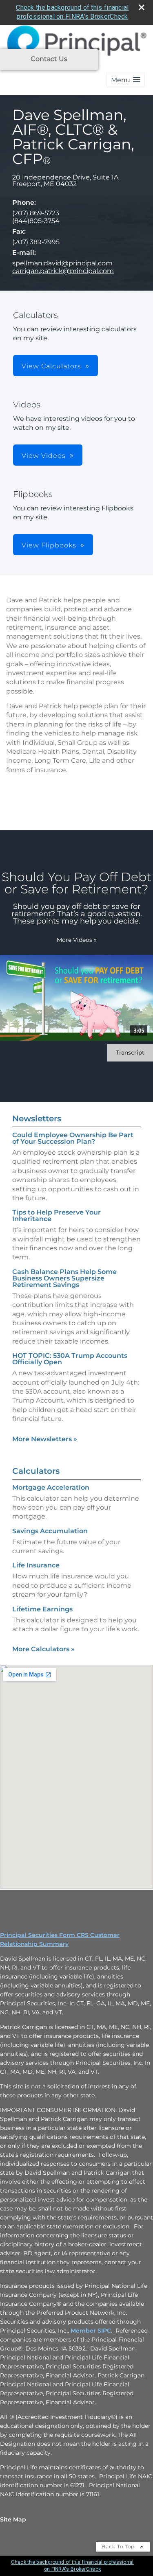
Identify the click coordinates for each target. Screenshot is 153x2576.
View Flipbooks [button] (49, 545)
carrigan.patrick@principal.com (63, 271)
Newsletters (37, 1118)
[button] (126, 80)
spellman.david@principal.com (62, 263)
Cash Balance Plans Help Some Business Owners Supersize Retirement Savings (64, 1278)
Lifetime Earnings (42, 1609)
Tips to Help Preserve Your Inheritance (57, 1216)
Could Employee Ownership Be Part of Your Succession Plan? (73, 1138)
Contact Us (49, 59)
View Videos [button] (44, 456)
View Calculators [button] (51, 366)
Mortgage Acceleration (51, 1487)
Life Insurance (36, 1565)
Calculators (36, 1471)
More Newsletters (45, 1439)
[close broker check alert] (142, 7)
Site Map (13, 2519)
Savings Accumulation (50, 1531)
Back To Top (119, 2546)
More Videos (77, 940)
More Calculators (43, 1649)
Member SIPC (91, 2331)
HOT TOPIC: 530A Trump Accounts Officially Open (70, 1359)
